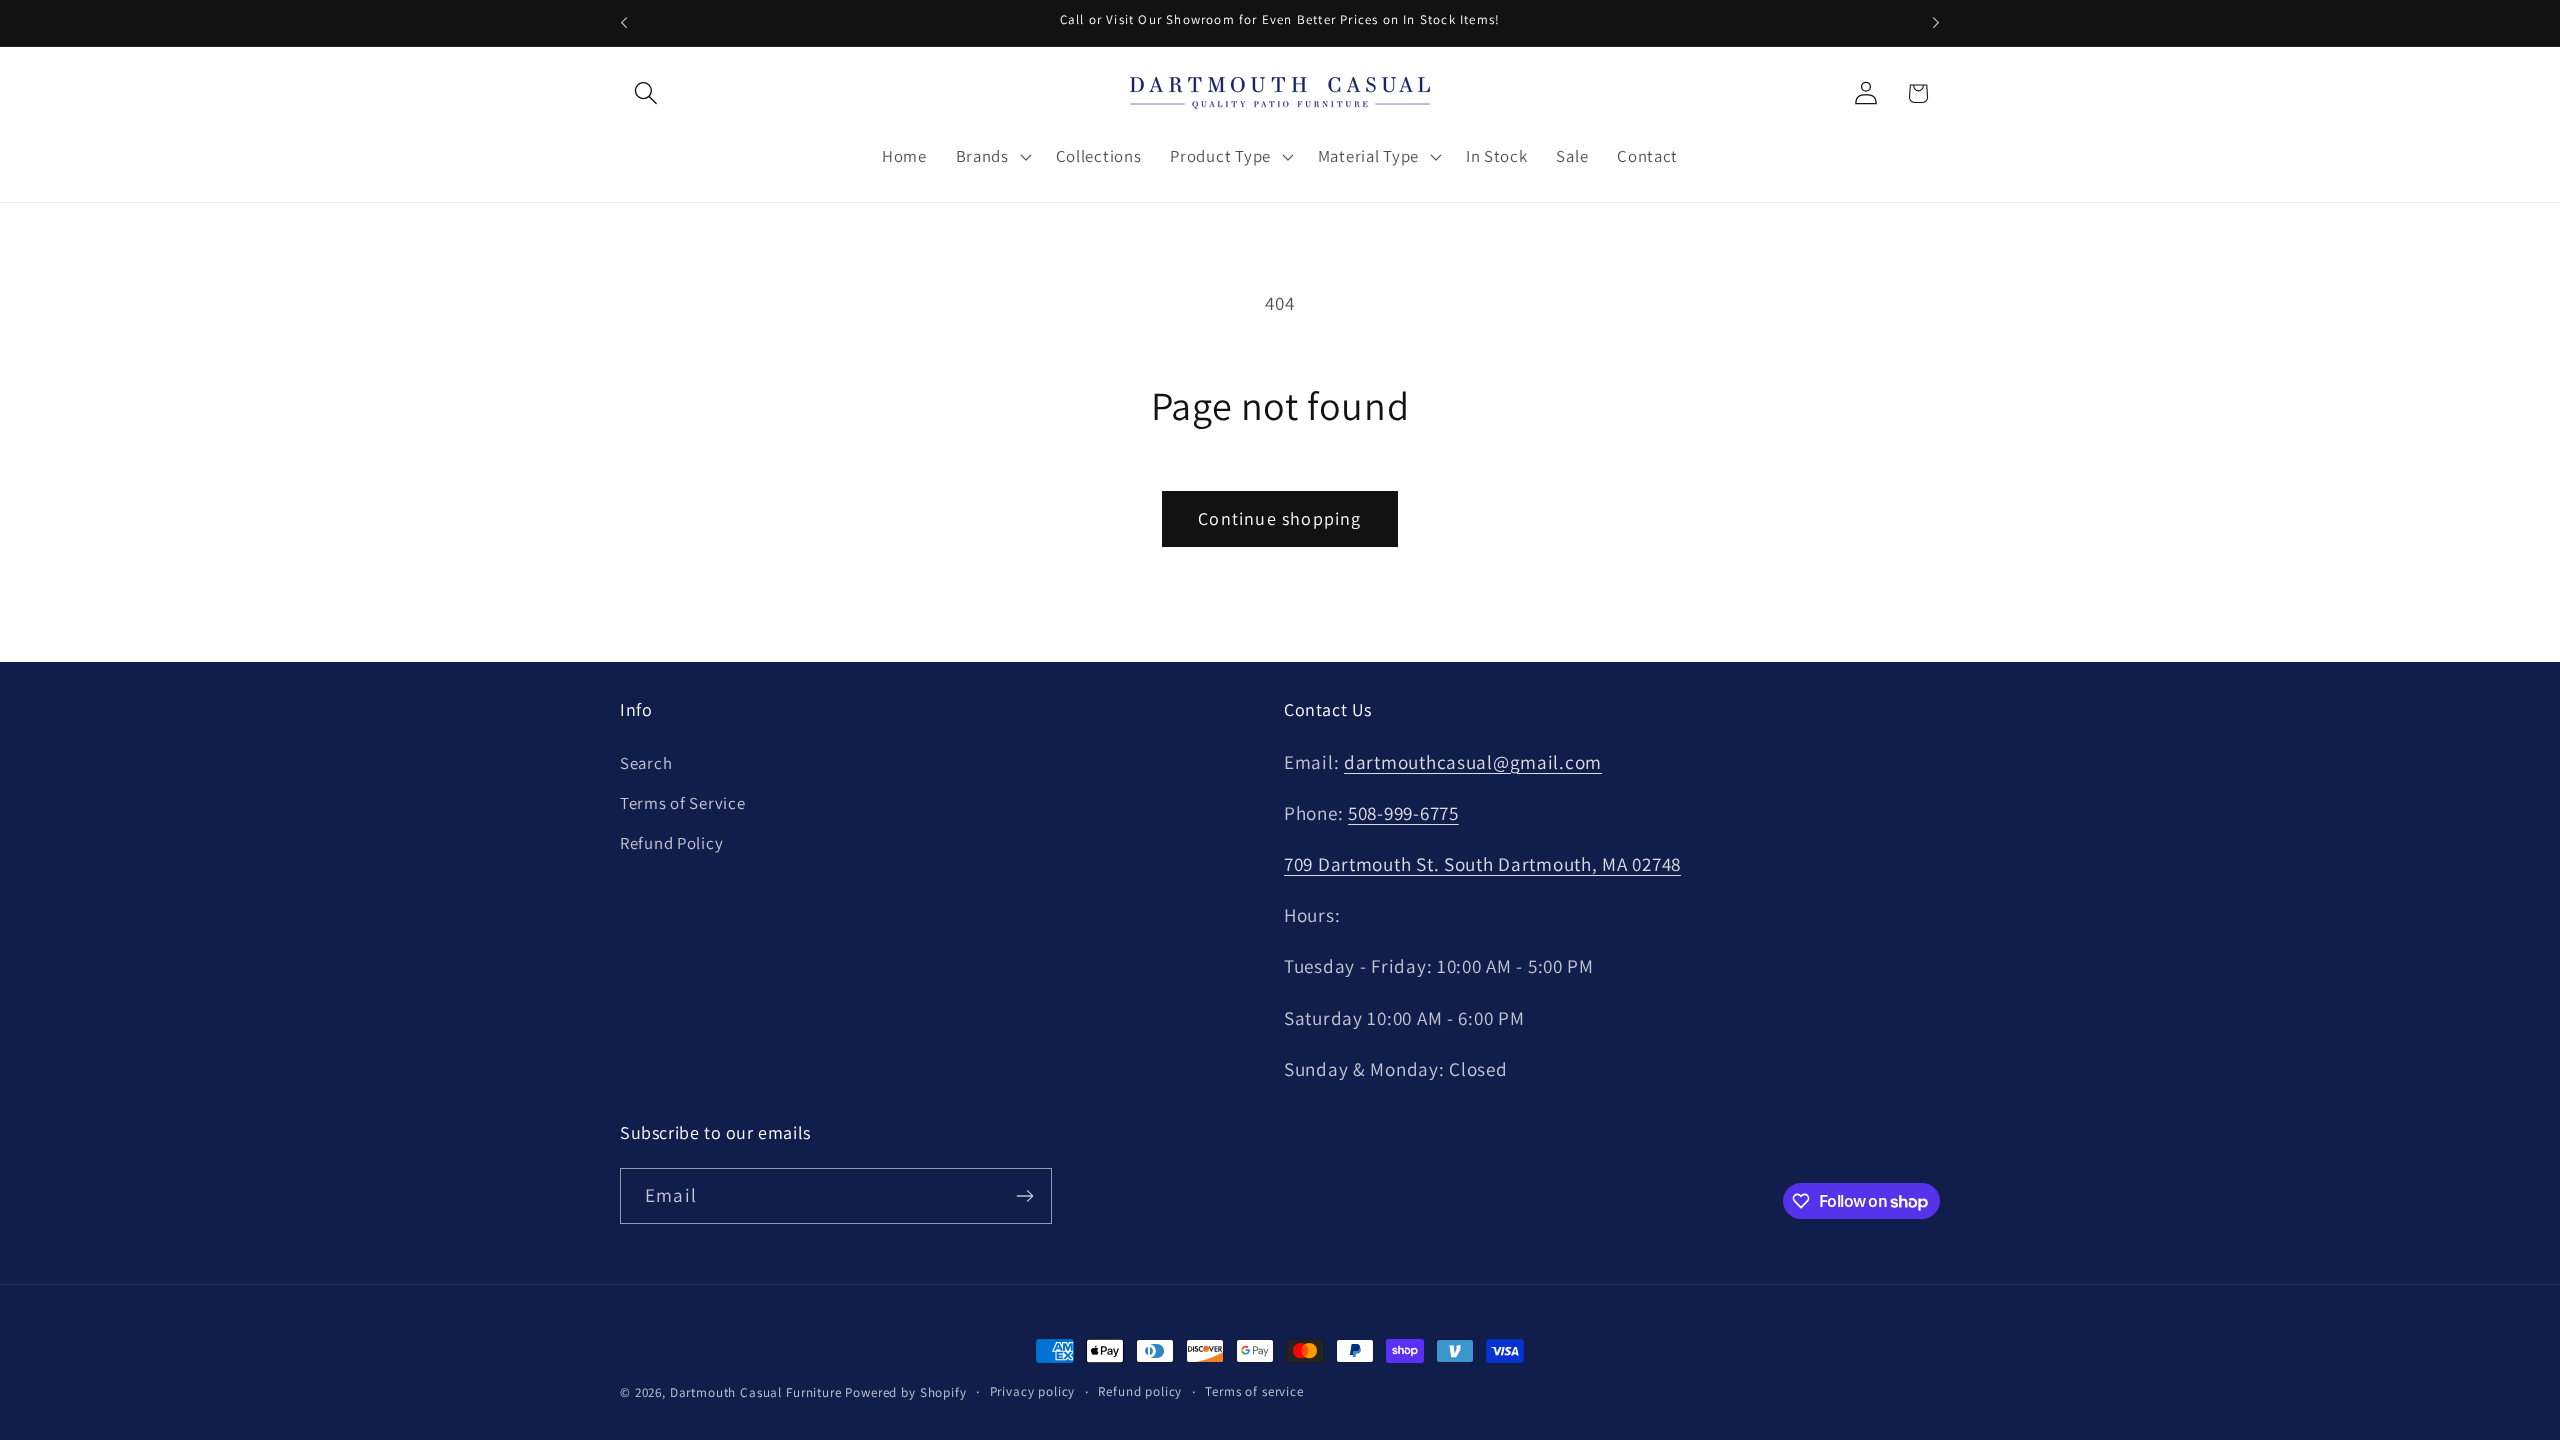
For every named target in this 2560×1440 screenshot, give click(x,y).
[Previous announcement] (624, 23)
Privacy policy (1033, 1391)
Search (646, 763)
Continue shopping (1279, 518)
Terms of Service (683, 803)
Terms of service (1254, 1391)
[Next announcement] (1936, 23)
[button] (646, 93)
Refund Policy (671, 843)
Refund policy (1140, 1391)
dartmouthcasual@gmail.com (1473, 762)
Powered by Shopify (905, 1392)
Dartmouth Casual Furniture (756, 1392)
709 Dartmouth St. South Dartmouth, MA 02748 (1482, 864)
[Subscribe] (1024, 1196)
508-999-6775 (1403, 813)
